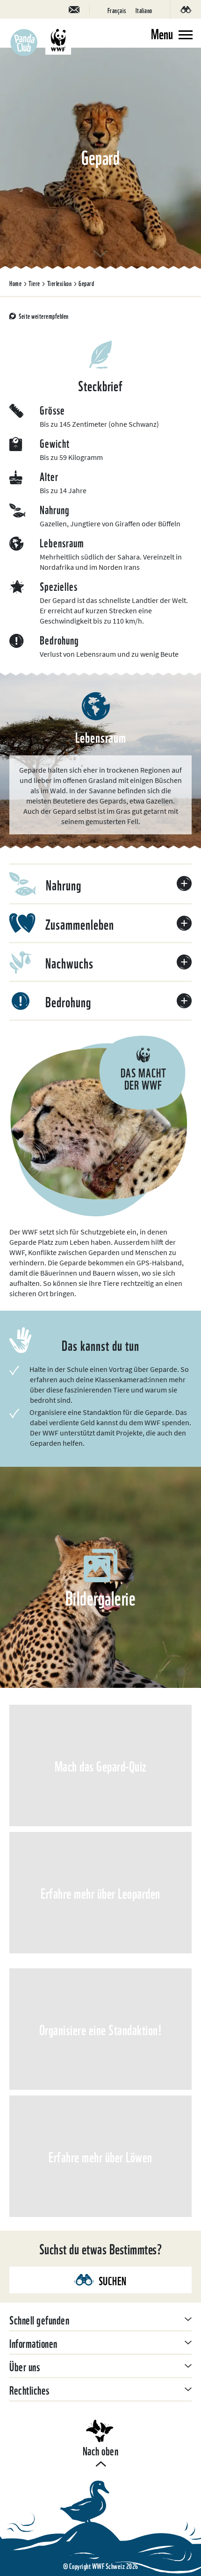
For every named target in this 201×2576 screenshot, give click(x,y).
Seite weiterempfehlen (44, 316)
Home (15, 283)
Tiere (34, 283)
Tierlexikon (60, 283)
